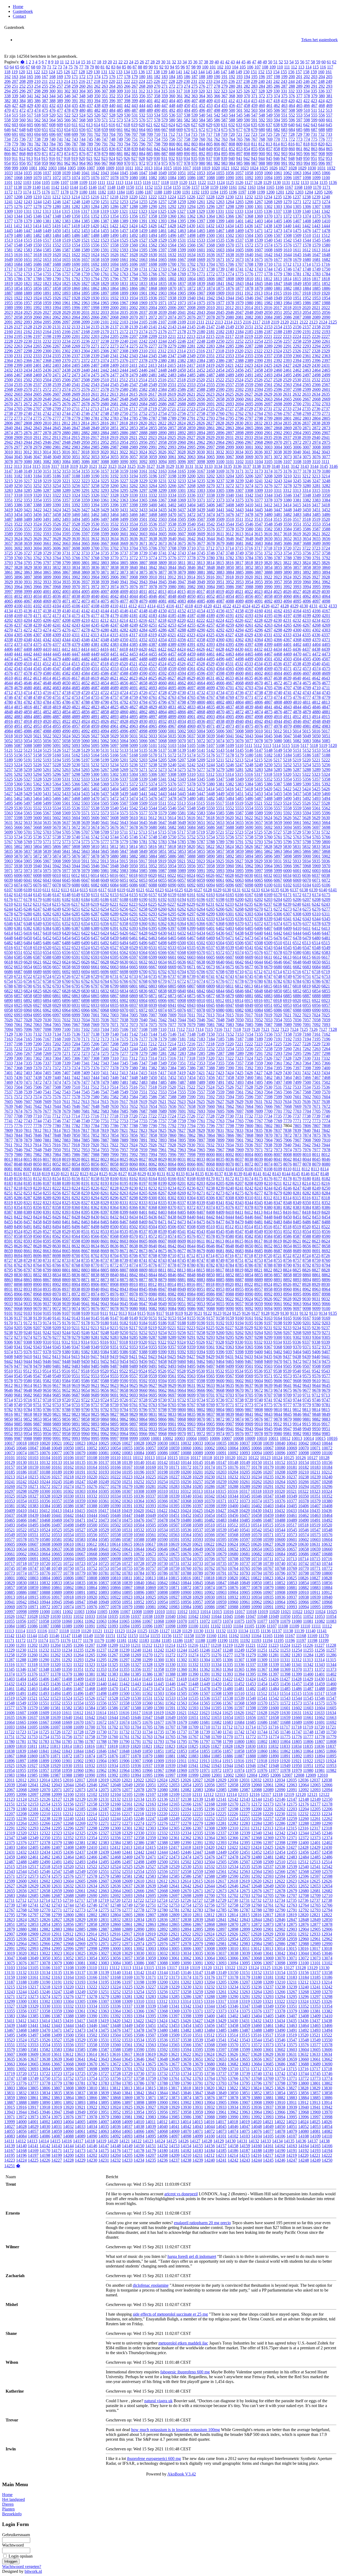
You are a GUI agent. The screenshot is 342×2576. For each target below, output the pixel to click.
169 (60, 77)
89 (145, 67)
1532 (191, 240)
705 (120, 134)
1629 (143, 255)
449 (180, 105)
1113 (119, 182)
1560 (134, 245)
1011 (129, 168)
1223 (162, 197)
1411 (8, 226)
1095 (278, 178)
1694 (114, 264)
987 (254, 163)
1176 (46, 192)
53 (286, 62)
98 (193, 67)
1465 (201, 231)
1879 (259, 288)
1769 (182, 274)
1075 (85, 178)
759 (195, 139)
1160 (224, 187)
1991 (28, 308)
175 (105, 77)
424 (321, 101)
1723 (66, 269)
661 (120, 130)
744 (82, 139)
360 (172, 96)
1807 (220, 279)
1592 (114, 250)
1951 (297, 298)
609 (60, 125)
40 (217, 62)
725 (269, 134)
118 (7, 72)
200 (292, 77)
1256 (153, 202)
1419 (85, 226)
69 (38, 67)
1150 (130, 187)
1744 (268, 269)
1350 (76, 216)
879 (105, 154)
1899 (124, 293)
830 (67, 149)
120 (22, 72)
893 (209, 154)
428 (22, 105)
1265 (239, 202)
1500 (211, 235)
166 (37, 77)
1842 (230, 284)
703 (105, 134)
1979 (239, 303)
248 (321, 81)
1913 (258, 293)
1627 (124, 255)
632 (232, 125)
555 (314, 115)
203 (314, 77)
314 (157, 91)
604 (22, 125)
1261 (201, 202)
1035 (28, 173)
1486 (76, 235)
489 (150, 110)
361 (180, 96)
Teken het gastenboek (319, 40)
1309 (9, 211)
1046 (134, 173)
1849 (297, 284)
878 (97, 154)
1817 (316, 279)
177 (120, 77)
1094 (268, 178)
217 (90, 81)
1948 (268, 298)
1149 (121, 187)
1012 (139, 168)
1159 (214, 187)
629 (209, 125)
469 (329, 105)
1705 (220, 264)
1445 (9, 231)
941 (239, 158)
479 (75, 110)
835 (105, 149)
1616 (18, 255)
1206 (328, 192)
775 (314, 139)
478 (67, 110)
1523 (105, 240)
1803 (182, 279)
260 (82, 86)
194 (247, 77)
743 (75, 139)
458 (247, 105)
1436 (249, 226)
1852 (326, 284)
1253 (124, 202)
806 (217, 144)
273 (180, 86)
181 (150, 77)
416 (262, 101)
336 (321, 91)
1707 (239, 264)
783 (45, 144)
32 (174, 62)
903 (284, 154)
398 (127, 101)
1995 (66, 308)
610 (67, 125)
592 (262, 120)
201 (299, 77)
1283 (85, 207)
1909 (220, 293)
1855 (28, 288)
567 (75, 120)
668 (172, 130)
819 (314, 144)
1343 (9, 216)
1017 (187, 168)
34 (185, 62)
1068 (18, 178)
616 (112, 125)
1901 (143, 293)
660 (112, 130)
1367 (239, 216)
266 (127, 86)
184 (172, 77)
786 (67, 144)
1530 (172, 240)
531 (135, 115)
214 (67, 81)
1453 (85, 231)
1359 (162, 216)
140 (172, 72)
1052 (191, 173)
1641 (259, 255)
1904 (172, 293)
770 (277, 139)
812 (262, 144)
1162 (242, 187)
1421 (104, 226)
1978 (230, 303)
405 (180, 101)
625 (179, 125)
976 (172, 163)
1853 (9, 288)
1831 (124, 284)
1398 (211, 221)
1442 (306, 226)
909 (329, 154)
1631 (162, 255)
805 (209, 144)
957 (30, 163)
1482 (37, 235)
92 (161, 67)
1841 (220, 284)
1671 (220, 259)
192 (232, 77)
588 (232, 120)
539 (195, 115)
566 (67, 120)
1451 (66, 231)
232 (202, 81)
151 (254, 72)
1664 (153, 259)
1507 (278, 235)
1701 (182, 264)
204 (322, 77)
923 (104, 158)
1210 (37, 197)
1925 (47, 298)
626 (187, 125)
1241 (9, 202)
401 (150, 101)
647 (15, 130)
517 (30, 115)
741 (60, 139)
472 (22, 110)
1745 (278, 269)
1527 (143, 240)
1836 (172, 284)
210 (37, 81)
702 (97, 134)
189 (209, 77)
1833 (143, 284)
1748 (307, 269)
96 (183, 67)
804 (202, 144)
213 (60, 81)
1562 (153, 245)
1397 (201, 221)
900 (262, 154)
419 (284, 101)
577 (150, 120)
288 (292, 86)
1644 (287, 255)
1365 (220, 216)
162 (7, 77)
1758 (76, 274)
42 (227, 62)
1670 (211, 259)
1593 (124, 250)
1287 (124, 207)
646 (7, 130)
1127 (249, 182)
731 (314, 134)
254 (37, 86)
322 (217, 91)
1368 (249, 216)
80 (97, 67)
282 (247, 86)
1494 (153, 235)
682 (277, 130)
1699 (162, 264)
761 (209, 139)
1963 (85, 303)
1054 (211, 173)
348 (82, 96)
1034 (18, 173)
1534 (211, 240)
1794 (95, 279)
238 (247, 81)
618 (127, 125)
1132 (295, 182)
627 (194, 125)
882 (127, 154)
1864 (114, 288)
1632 (172, 255)
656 (82, 130)
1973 (182, 303)
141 (179, 72)
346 (67, 96)
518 (37, 115)
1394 (172, 221)
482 (97, 110)
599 (314, 120)
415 (254, 101)
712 (172, 134)
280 (232, 86)
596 (292, 120)
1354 (114, 216)
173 (90, 77)
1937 (162, 298)
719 (224, 134)
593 (269, 120)
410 (217, 101)
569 (90, 120)
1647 (316, 255)
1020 (216, 168)
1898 (114, 293)
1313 (47, 211)
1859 (66, 288)
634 (247, 125)
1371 (278, 216)
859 (284, 149)
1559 (124, 245)
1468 (230, 231)
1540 (268, 240)
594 (277, 120)
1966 (114, 303)
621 (149, 125)
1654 (57, 259)
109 (273, 67)
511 (314, 110)
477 (60, 110)
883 (135, 154)
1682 (326, 259)
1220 (133, 197)
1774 (230, 274)
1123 (211, 182)
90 (151, 67)
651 (45, 130)
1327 (181, 211)
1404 (268, 221)
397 (120, 101)
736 (22, 139)
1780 (287, 274)
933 (179, 158)
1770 (191, 274)
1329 (201, 211)
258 (67, 86)
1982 (268, 303)
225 (149, 81)
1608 (268, 250)
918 (67, 158)
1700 (172, 264)
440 (112, 105)
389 (60, 101)
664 (142, 130)
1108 (74, 182)
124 (52, 72)
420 (292, 101)
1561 (143, 245)
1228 (210, 197)
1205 (318, 192)
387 (45, 101)
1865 (124, 288)
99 (199, 67)
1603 (220, 250)
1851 (316, 284)
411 (224, 101)
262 (97, 86)
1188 (158, 192)
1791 (66, 279)
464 (292, 105)
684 (292, 130)
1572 (249, 245)
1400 (230, 221)
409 (209, 101)
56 (302, 62)
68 (33, 67)
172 (82, 77)
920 (82, 158)
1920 (326, 293)
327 (254, 91)
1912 (249, 293)
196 (262, 77)
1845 (259, 284)
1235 (278, 197)
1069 (28, 178)
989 (269, 163)
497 (209, 110)
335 (314, 91)
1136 (333, 182)
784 (52, 144)
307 (105, 91)
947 (284, 158)
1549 (28, 245)
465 (299, 105)
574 (127, 120)
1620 (57, 255)
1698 (153, 264)
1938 (172, 298)
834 (97, 149)
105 (243, 67)
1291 (162, 207)
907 (314, 154)
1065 (316, 173)
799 (165, 144)
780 (22, 144)
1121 (193, 182)
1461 (162, 231)
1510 (307, 235)
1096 (287, 178)
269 (150, 86)
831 (75, 149)
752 (142, 139)
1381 (47, 221)
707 (135, 134)
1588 (76, 250)
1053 (201, 173)
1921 (9, 298)
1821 (28, 284)
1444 (326, 226)
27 (147, 62)
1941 (201, 298)
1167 (289, 187)
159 (314, 72)
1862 (95, 288)
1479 (9, 235)
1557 (105, 245)
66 (22, 67)
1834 (153, 284)
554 (307, 115)
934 (187, 158)
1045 (124, 173)
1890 (37, 293)
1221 (143, 197)
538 (187, 115)
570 (97, 120)
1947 (259, 298)
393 (90, 101)
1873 (201, 288)
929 (149, 158)
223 (134, 81)
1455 (105, 231)
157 (299, 72)
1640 (249, 255)
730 (306, 134)
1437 (258, 226)
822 (7, 149)
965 (90, 163)
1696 (134, 264)
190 (217, 77)
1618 (37, 255)
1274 (326, 202)
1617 (28, 255)
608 (52, 125)
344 (52, 96)
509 (299, 110)
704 (112, 134)
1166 (280, 187)
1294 (191, 207)
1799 (143, 279)
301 (60, 91)
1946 (249, 298)
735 (15, 139)
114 (308, 67)
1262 (211, 202)
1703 (201, 264)
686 (307, 130)
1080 (134, 178)
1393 (162, 221)
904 (292, 154)
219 (104, 81)
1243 (28, 202)
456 (232, 105)
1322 (133, 211)
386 (37, 101)
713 (179, 134)
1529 (162, 240)
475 (45, 110)
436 (82, 105)
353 (120, 96)
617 (119, 125)
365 (209, 96)
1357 (143, 216)
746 (97, 139)
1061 (278, 173)
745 (90, 139)
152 (261, 72)
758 (187, 139)
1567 (201, 245)
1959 (47, 303)
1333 (239, 211)
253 (30, 86)
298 (37, 91)
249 (329, 81)
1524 (114, 240)
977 (180, 163)
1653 (47, 259)
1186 (139, 192)
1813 (278, 279)
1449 (47, 231)
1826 (76, 284)
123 (44, 72)
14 (78, 62)
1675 (259, 259)
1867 (143, 288)
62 (334, 62)
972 (142, 163)
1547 (9, 245)
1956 (18, 303)
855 (254, 149)
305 (90, 91)
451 (195, 105)
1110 (92, 182)
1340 (306, 211)
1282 (76, 207)
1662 (134, 259)
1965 (105, 303)
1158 (205, 187)
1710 (268, 264)
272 (172, 86)
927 (134, 158)
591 (254, 120)
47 (254, 62)
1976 (211, 303)
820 (321, 144)
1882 (287, 288)
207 (15, 81)
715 (194, 134)
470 (7, 110)
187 (195, 77)
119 (15, 72)
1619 (47, 255)
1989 (9, 308)
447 (165, 105)
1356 (134, 216)
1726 (95, 269)
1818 (326, 279)
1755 (47, 274)
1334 (249, 211)
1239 (316, 197)
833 (90, 149)
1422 (114, 226)
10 (57, 62)
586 (217, 120)
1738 (211, 269)
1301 (259, 207)
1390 (134, 221)
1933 (124, 298)
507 (284, 110)
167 (45, 77)
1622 (76, 255)
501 (239, 110)
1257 (162, 202)
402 (157, 101)
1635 (201, 255)
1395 (182, 221)
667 (165, 130)
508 (292, 110)
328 (262, 91)
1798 (134, 279)
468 (322, 105)
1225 (181, 197)
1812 (268, 279)
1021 (225, 168)
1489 (105, 235)
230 (187, 81)
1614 (326, 250)
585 (209, 120)
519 (45, 115)
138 (157, 72)
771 (284, 139)
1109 (83, 182)
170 (67, 77)
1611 (297, 250)
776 (322, 139)
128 (82, 72)
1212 (56, 197)
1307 (316, 207)
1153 (158, 187)
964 (82, 163)
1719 (28, 269)
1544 (307, 240)
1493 (143, 235)
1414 (37, 226)
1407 (297, 221)
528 (112, 115)
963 (75, 163)
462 (277, 105)
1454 (95, 231)
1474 (287, 231)
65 (17, 67)
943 (254, 158)
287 (284, 86)
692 (22, 134)
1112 (110, 182)
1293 (182, 207)
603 (15, 125)
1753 (28, 274)
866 (7, 154)
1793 (85, 279)
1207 (9, 197)
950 (306, 158)
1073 (66, 178)
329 (269, 91)
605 (30, 125)
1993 (47, 308)
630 (217, 125)
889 (180, 154)
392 (82, 101)
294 (7, 91)
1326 (172, 211)
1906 (191, 293)
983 (224, 163)
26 (142, 62)
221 (119, 81)
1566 (191, 245)
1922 (18, 298)
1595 (143, 250)
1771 (201, 274)
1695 (124, 264)
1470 (249, 231)
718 (217, 134)
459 (254, 105)
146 (216, 72)
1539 (259, 240)
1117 (156, 182)
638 (277, 125)
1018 (196, 168)
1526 (134, 240)
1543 (297, 240)
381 (329, 96)
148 (231, 72)
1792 (76, 279)
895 (224, 154)
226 (157, 81)
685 (299, 130)
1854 (18, 288)
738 (37, 139)
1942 (211, 298)
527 (105, 115)
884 (142, 154)
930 (157, 158)
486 (127, 110)
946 (277, 158)
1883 (297, 288)
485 (120, 110)
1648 (326, 255)
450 (187, 105)
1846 (268, 284)
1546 (326, 240)
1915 (278, 293)
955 (15, 163)
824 (22, 149)
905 (299, 154)
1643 (278, 255)
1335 (258, 211)
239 (254, 81)
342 (37, 96)
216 (82, 81)
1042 (95, 173)
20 (110, 62)
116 (323, 67)
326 (247, 91)
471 (15, 110)
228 (172, 81)
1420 (95, 226)
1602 (211, 250)
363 (195, 96)
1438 (268, 226)
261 (90, 86)
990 (277, 163)
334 (306, 91)
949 (299, 158)
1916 (287, 293)
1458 (134, 231)
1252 (114, 202)
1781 (297, 274)
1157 (195, 187)
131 (104, 72)
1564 (172, 245)
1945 (239, 298)
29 (158, 62)
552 (292, 115)
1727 (105, 269)
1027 (283, 168)
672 (202, 130)
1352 (95, 216)
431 (45, 105)
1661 (124, 259)
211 (45, 81)
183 (165, 77)
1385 (85, 221)
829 (60, 149)
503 (254, 110)
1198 (252, 192)
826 (37, 149)
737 (30, 139)
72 (55, 67)
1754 (37, 274)
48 (259, 62)
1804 (191, 279)
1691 (85, 264)
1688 (57, 264)
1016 (177, 168)
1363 (201, 216)
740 (52, 139)
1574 (268, 245)
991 (284, 163)
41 (222, 62)
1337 (278, 211)
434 (67, 105)
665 (150, 130)
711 (164, 134)
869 (30, 154)
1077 (105, 178)
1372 (287, 216)
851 (224, 149)
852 (232, 149)
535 (165, 115)
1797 (124, 279)
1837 (182, 284)
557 (329, 115)
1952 (307, 298)
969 (120, 163)
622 (157, 125)
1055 (220, 173)
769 (269, 139)
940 (232, 158)
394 (97, 101)
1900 (134, 293)
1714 (306, 264)
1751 (9, 274)
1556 (95, 245)
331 (284, 91)
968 (112, 163)
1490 (114, 235)
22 (121, 62)
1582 (18, 250)
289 (299, 86)
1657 (85, 259)
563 (45, 120)
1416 (56, 226)
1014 (158, 168)
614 (97, 125)
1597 (162, 250)
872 (52, 154)
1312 (37, 211)
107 (258, 67)
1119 (174, 182)
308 (112, 91)
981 (209, 163)
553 (299, 115)
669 (180, 130)
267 (135, 86)
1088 (211, 178)
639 (284, 125)
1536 (230, 240)
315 (164, 91)
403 (165, 101)
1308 (326, 207)
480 (82, 110)
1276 (18, 207)
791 (105, 144)
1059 (259, 173)
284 (262, 86)
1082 (153, 178)
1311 (28, 211)
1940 (191, 298)
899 (254, 154)
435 (75, 105)
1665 (162, 259)
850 (217, 149)
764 (232, 139)
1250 (95, 202)
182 (157, 77)
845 (180, 149)
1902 (153, 293)
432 (52, 105)
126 (67, 72)
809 (239, 144)
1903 (162, 293)
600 (322, 120)
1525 (124, 240)
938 (217, 158)
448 (172, 105)
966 (97, 163)
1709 (259, 264)
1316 (76, 211)
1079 (124, 178)
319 (194, 91)
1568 (211, 245)
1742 (249, 269)
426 (7, 105)
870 (37, 154)
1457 (124, 231)
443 (135, 105)
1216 (95, 197)
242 (277, 81)
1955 (9, 303)
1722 (57, 269)
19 (104, 62)
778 (7, 144)
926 (127, 158)
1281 (66, 207)
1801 (162, 279)
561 (30, 120)
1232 (249, 197)
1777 (259, 274)
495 (195, 110)
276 (202, 86)
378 (307, 96)
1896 (95, 293)
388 (52, 101)
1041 (85, 173)
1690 (76, 264)
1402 (249, 221)
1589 (85, 250)
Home (18, 7)
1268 (268, 202)
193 (239, 77)
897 (239, 154)
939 (224, 158)
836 (112, 149)
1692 (95, 264)
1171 (326, 187)
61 (329, 62)
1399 (220, 221)
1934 (134, 298)
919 (75, 158)
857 (269, 149)
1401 (239, 221)
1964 (95, 303)
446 (157, 105)
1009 (110, 168)
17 (94, 62)
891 (195, 154)
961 (60, 163)
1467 (220, 231)
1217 (104, 197)
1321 (124, 211)
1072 (57, 178)
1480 (18, 235)
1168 (298, 187)
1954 (326, 298)
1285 (105, 207)
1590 (95, 250)
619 (134, 125)
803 (195, 144)
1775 (239, 274)
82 (108, 67)
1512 (326, 235)
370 (247, 96)
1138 (18, 187)
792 (112, 144)
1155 (177, 187)
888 (172, 154)
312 (142, 91)
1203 (299, 192)
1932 (114, 298)
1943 (220, 298)
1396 (191, 221)
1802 (172, 279)
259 (75, 86)
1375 (316, 216)
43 (233, 62)
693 (30, 134)
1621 (66, 255)
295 (15, 91)
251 (15, 86)
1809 (239, 279)
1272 (307, 202)
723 (254, 134)
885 (150, 154)
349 (90, 96)
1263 (220, 202)
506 (277, 110)
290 (307, 86)
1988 (326, 303)
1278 (37, 207)
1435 (239, 226)
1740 (230, 269)
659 (105, 130)
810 (247, 144)
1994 (57, 308)
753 (150, 139)
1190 (177, 192)
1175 (36, 192)
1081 (143, 178)
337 (329, 91)
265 (120, 86)
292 (322, 86)
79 (92, 67)
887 (165, 154)
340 (22, 96)
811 (254, 144)
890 (187, 154)
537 (180, 115)
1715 (316, 264)
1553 (66, 245)
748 (112, 139)
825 (30, 149)
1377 (9, 221)
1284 (95, 207)
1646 (307, 255)
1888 (18, 293)
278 (217, 86)
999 (15, 168)
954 (7, 163)
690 (7, 134)
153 (269, 72)
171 (75, 77)
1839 (201, 284)
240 (262, 81)
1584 (37, 250)
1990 (18, 308)
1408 (307, 221)
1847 (278, 284)
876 (82, 154)
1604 (230, 250)
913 (30, 158)
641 (299, 125)
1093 (259, 178)
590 (247, 120)
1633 (182, 255)
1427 (162, 226)
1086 (191, 178)
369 (239, 96)
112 (294, 67)
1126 (239, 182)
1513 (9, 240)
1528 (153, 240)
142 (186, 72)
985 (239, 163)
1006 (81, 168)
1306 (307, 207)
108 (265, 67)
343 (45, 96)
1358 (153, 216)
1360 (172, 216)
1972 (172, 303)
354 (127, 96)
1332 (230, 211)
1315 (66, 211)
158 (306, 72)
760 (202, 139)
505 (269, 110)
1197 (242, 192)
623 (164, 125)
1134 (314, 182)
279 (224, 86)
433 (60, 105)
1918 (306, 293)
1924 (37, 298)
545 (239, 115)
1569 (220, 245)
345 (60, 96)
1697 (143, 264)
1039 (66, 173)
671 (195, 130)
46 (249, 62)
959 (45, 163)
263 (105, 86)
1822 (37, 284)
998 (7, 168)
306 (97, 91)
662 (127, 130)
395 (105, 101)
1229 (220, 197)
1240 (326, 197)
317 (179, 91)
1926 (57, 298)
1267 (259, 202)
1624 (95, 255)
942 (247, 158)
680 (262, 130)
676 (232, 130)
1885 (316, 288)
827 (45, 149)
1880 (268, 288)
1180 (83, 192)
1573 (259, 245)
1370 (268, 216)
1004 (62, 168)
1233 (258, 197)
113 (301, 67)
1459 (143, 231)
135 (134, 72)
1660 (114, 259)
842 (157, 149)
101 (213, 67)
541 (209, 115)
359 (165, 96)
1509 (297, 235)
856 (262, 149)
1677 (278, 259)
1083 (162, 178)
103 (228, 67)
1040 (76, 173)
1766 (153, 274)
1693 (105, 264)
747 (105, 139)
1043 (105, 173)
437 (90, 105)
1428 (172, 226)
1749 (316, 269)
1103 (27, 182)
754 (157, 139)
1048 (153, 173)
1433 (220, 226)
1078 (114, 178)
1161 (233, 187)
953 (329, 158)
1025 (264, 168)
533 (150, 115)
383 (15, 101)
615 (104, 125)
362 (187, 96)
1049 (162, 173)
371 (254, 96)
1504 (249, 235)
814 (277, 144)
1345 (28, 216)
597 (299, 120)
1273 (316, 202)
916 (52, 158)
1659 (105, 259)
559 (15, 120)
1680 (307, 259)
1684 (18, 264)
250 (7, 86)
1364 (211, 216)
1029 (302, 168)
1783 (316, 274)
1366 (230, 216)
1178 (65, 192)
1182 (102, 192)
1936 (153, 298)
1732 (153, 269)
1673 (239, 259)
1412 (18, 226)
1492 (134, 235)
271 (165, 86)
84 (119, 67)
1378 (18, 221)
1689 (66, 264)
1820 (18, 284)
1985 (297, 303)
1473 (278, 231)
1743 (259, 269)
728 (292, 134)
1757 (66, 274)
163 (15, 77)
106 (250, 67)
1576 (287, 245)
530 (127, 115)
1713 (297, 264)
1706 (230, 264)
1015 (168, 168)
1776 (249, 274)
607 (45, 125)
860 (292, 149)
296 (22, 91)
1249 (85, 202)
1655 (66, 259)
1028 (293, 168)
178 (127, 77)
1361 (182, 216)
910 (7, 158)
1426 (153, 226)
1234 (268, 197)
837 (120, 149)
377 (299, 96)
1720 (37, 269)
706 (127, 134)
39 (211, 62)
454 (217, 105)
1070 (37, 178)
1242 (18, 202)
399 (135, 101)
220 (112, 81)
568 (82, 120)
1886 (326, 288)
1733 (162, 269)
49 (265, 62)
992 (292, 163)
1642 (268, 255)
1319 (104, 211)
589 (239, 120)
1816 (306, 279)
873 (60, 154)
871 (45, 154)
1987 (316, 303)
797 (150, 144)
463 (284, 105)
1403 (259, 221)
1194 (214, 192)
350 (97, 96)
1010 (120, 168)
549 (269, 115)
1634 (191, 255)
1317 (85, 211)
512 (321, 110)
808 (232, 144)
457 (239, 105)
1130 (277, 182)
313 (149, 91)
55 (297, 62)
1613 (316, 250)
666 (157, 130)
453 (209, 105)
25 (137, 62)
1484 (57, 235)
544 (232, 115)
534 (157, 115)
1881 (278, 288)
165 (30, 77)
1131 (286, 182)
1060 (268, 173)
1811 (259, 279)
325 (239, 91)
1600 (191, 250)
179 (135, 77)
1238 (306, 197)
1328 (191, 211)
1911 (239, 293)
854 (247, 149)
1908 (211, 293)
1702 (191, 264)
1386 (95, 221)
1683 (9, 264)
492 (172, 110)
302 (67, 91)
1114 (129, 182)
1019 (206, 168)
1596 (153, 250)
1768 (172, 274)
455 (224, 105)
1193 (205, 192)
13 (72, 62)
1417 (66, 226)
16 (88, 62)
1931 (105, 298)
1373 (297, 216)
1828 (95, 284)
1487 (85, 235)
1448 (37, 231)
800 (172, 144)
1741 (239, 269)
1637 (220, 255)
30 (163, 62)
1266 (249, 202)
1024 (254, 168)
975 (165, 163)
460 (262, 105)
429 (30, 105)
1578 (307, 245)
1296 (211, 207)
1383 (66, 221)
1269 (278, 202)
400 (142, 101)
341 (30, 96)
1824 (57, 284)
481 (90, 110)
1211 (47, 197)
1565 (182, 245)
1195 (224, 192)
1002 (43, 168)
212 (52, 81)
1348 (57, 216)
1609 (278, 250)
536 (172, 115)
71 (49, 67)
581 (180, 120)
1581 (9, 250)
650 (37, 130)
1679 (297, 259)
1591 (105, 250)
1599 (182, 250)
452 (202, 105)
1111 (101, 182)
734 (7, 139)
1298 (230, 207)
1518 (57, 240)
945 (269, 158)
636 (262, 125)
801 (180, 144)
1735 (182, 269)
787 (75, 144)
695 (45, 134)
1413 (28, 226)
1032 (331, 168)
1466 (211, 231)
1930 (95, 298)
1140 (36, 187)
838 (127, 149)
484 (112, 110)
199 (284, 77)
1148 (111, 187)
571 (105, 120)
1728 (114, 269)
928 (142, 158)
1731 (143, 269)
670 (187, 130)
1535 (220, 240)
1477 (316, 231)
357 (150, 96)
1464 (191, 231)
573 (120, 120)
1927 (66, 298)
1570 (230, 245)
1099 (316, 178)
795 (135, 144)
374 (277, 96)
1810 (249, 279)
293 (329, 86)
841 (150, 149)
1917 (297, 293)
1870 (172, 288)
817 (299, 144)
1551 (47, 245)
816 (292, 144)
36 (195, 62)
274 (187, 86)
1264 (230, 202)
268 (142, 86)
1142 (55, 187)
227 (164, 81)
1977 (220, 303)
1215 (85, 197)
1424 (133, 226)
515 (15, 115)
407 (195, 101)
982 (217, 163)
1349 (66, 216)
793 (120, 144)
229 (179, 81)
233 (209, 81)
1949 (278, 298)
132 (112, 72)
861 (299, 149)
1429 (181, 226)
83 (113, 67)
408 (202, 101)
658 (97, 130)
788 (82, 144)
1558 (114, 245)
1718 (18, 269)
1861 (85, 288)
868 (22, 154)
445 (150, 105)
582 (187, 120)
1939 (182, 298)
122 (37, 72)
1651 (28, 259)
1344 (18, 216)
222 (127, 81)
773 (299, 139)
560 (22, 120)
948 (292, 158)
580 (172, 120)
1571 (239, 245)
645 (329, 125)
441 (120, 105)
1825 (66, 284)
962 (67, 163)
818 (306, 144)
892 (202, 154)
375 (284, 96)
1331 (220, 211)
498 (217, 110)
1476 (307, 231)
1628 (134, 255)
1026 (273, 168)
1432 (210, 226)
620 (142, 125)
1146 (93, 187)
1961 (66, 303)
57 (308, 62)
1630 (153, 255)
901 (269, 154)
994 (307, 163)
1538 (249, 240)
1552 (57, 245)
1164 (261, 187)
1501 (220, 235)
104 (235, 67)
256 (52, 86)
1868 (153, 288)
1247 (66, 202)
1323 (143, 211)
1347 (47, 216)
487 (135, 110)
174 (97, 77)
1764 (134, 274)
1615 (9, 255)
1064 (307, 173)
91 (156, 67)
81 (103, 67)
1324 (153, 211)
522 (67, 115)
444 (142, 105)
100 (205, 67)
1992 (37, 308)
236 (232, 81)
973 (150, 163)
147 (224, 72)
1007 (91, 168)
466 (307, 105)
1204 (309, 192)
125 (59, 72)
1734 (172, 269)
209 (30, 81)
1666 (172, 259)
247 (314, 81)
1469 (239, 231)
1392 (153, 221)
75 (71, 67)
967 (105, 163)
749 (120, 139)
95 (177, 67)
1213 (66, 197)
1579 (316, 245)
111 (287, 67)
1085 (182, 178)
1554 (76, 245)
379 (314, 96)
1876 (230, 288)
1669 (201, 259)
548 (262, 115)
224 (142, 81)
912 (22, 158)
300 (52, 91)
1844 (249, 284)
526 (97, 115)
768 (262, 139)
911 (15, 158)
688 (322, 130)
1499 (201, 235)
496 (202, 110)
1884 (307, 288)
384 (22, 101)
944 (262, 158)
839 (135, 149)
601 (329, 120)
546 (247, 115)
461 (269, 105)
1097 (297, 178)
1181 (93, 192)
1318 (95, 211)
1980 (249, 303)
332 (292, 91)
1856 (37, 288)
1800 (153, 279)
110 (280, 67)
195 (254, 77)
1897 (105, 293)
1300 (249, 207)
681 (269, 130)
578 (157, 120)
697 (60, 134)
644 (321, 125)
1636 (211, 255)
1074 (76, 178)
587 (224, 120)
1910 (230, 293)
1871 (182, 288)
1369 (259, 216)
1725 (85, 269)
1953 (316, 298)
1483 (47, 235)
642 (306, 125)
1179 (74, 192)
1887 (9, 293)
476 (52, 110)
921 (90, 158)
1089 (220, 178)
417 (269, 101)
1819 (9, 284)
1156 (186, 187)
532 (142, 115)
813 (269, 144)
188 (202, 77)
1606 (249, 250)
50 (270, 62)
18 (99, 62)
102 (220, 67)
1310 (18, 211)
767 (254, 139)
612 (82, 125)
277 (209, 86)
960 (52, 163)
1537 (239, 240)
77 (81, 67)
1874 (211, 288)
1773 (220, 274)
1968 (134, 303)
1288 (134, 207)
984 (232, 163)
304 (82, 91)
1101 (8, 182)
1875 (220, 288)
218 (97, 81)
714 (187, 134)
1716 (326, 264)
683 (284, 130)
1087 (201, 178)
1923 (28, 298)
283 (254, 86)
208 (22, 81)
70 (44, 67)
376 (292, 96)
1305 (297, 207)
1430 (191, 226)
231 (194, 81)
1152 (149, 187)
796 (142, 144)
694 (37, 134)
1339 (297, 211)
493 (180, 110)
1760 (95, 274)
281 (239, 86)
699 (75, 134)
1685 (28, 264)
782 (37, 144)
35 (190, 62)
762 (217, 139)
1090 (230, 178)
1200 (270, 192)
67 (28, 67)
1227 (201, 197)
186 (187, 77)
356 (142, 96)
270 (157, 86)
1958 (37, 303)
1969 (143, 303)
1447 (28, 231)
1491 (124, 235)
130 (97, 72)
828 (52, 149)
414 (247, 101)
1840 (211, 284)
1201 (280, 192)
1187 (149, 192)
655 (75, 130)
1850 (307, 284)
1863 (105, 288)
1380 (37, 221)
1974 (191, 303)
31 (169, 62)
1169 (308, 187)
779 (15, 144)
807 (224, 144)
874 (67, 154)
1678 (287, 259)
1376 (326, 216)
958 (37, 163)
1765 (143, 274)
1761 (105, 274)
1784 (326, 274)
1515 (28, 240)
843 (165, 149)
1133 (305, 182)
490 (157, 110)
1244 (37, 202)
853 (239, 149)
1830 (114, 284)
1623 (85, 255)
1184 (121, 192)
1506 (268, 235)
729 (299, 134)
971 (135, 163)
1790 (57, 279)
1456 (114, 231)
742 (67, 139)
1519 (66, 240)
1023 (244, 168)
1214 (76, 197)
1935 (143, 298)
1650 (18, 259)
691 (15, 134)
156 (291, 72)
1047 (143, 173)
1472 (268, 231)
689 (329, 130)
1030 (312, 168)
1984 (287, 303)
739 (45, 139)
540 (202, 115)
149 (239, 72)
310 (127, 91)
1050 (172, 173)
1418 (76, 226)
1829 (105, 284)
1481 (28, 235)
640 (292, 125)
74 (65, 67)
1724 (76, 269)
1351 (85, 216)
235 (224, 81)
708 (142, 134)
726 (277, 134)
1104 (36, 182)
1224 (172, 197)
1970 (153, 303)
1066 (326, 173)
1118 (165, 182)
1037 (47, 173)
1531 (182, 240)
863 (314, 149)
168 (52, 77)
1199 (261, 192)
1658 (95, 259)
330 (277, 91)
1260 (191, 202)
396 (112, 101)
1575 (278, 245)
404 (172, 101)
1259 (182, 202)
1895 (85, 293)
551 (284, 115)
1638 (230, 255)
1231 (239, 197)
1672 (230, 259)
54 (292, 62)
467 (314, 105)
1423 (124, 226)
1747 (297, 269)
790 (97, 144)
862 (307, 149)
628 (202, 125)
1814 (287, 279)
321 (209, 91)
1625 (105, 255)
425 (329, 101)
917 (60, 158)
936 (202, 158)
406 (187, 101)
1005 (72, 168)
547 (254, 115)
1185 (130, 192)
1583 (28, 250)
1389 (124, 221)
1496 (172, 235)
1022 (235, 168)
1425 (143, 226)
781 (30, 144)
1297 (220, 207)
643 (314, 125)
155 (284, 72)
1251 (105, 202)
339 (15, 96)
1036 (37, 173)
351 (105, 96)
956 (22, 163)
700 (82, 134)
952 (321, 158)
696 (52, 134)
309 (120, 91)
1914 (268, 293)
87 (135, 67)
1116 (147, 182)
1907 (201, 293)
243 (284, 81)
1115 (138, 182)
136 (142, 72)
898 (247, 154)
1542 (287, 240)
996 (322, 163)
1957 (28, 303)
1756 (57, 274)
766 (247, 139)
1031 (321, 168)
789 (90, 144)
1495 (162, 235)
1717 (9, 269)
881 (120, 154)
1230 (230, 197)
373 (269, 96)
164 (22, 77)
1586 (57, 250)
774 (307, 139)
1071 (47, 178)
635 (254, 125)
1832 (134, 284)
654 (67, 130)
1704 (211, 264)
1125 (230, 182)
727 (284, 134)
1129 (267, 182)
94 (172, 67)
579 (165, 120)
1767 (162, 274)
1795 (105, 279)
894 (217, 154)
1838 (191, 284)
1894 (76, 293)
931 (164, 158)
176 (112, 77)
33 (179, 62)
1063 (297, 173)
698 (67, 134)
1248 (76, 202)
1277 (28, 207)
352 (112, 96)
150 (246, 72)
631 (224, 125)
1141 (46, 187)
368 (232, 96)
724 (262, 134)
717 (209, 134)
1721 (47, 269)
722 (247, 134)
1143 (65, 187)
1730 (134, 269)
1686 (37, 264)
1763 (124, 274)
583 (195, 120)
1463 (182, 231)
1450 (57, 231)
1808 (230, 279)
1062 (287, 173)
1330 (210, 211)
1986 (307, 303)
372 (262, 96)
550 (277, 115)
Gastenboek (23, 11)
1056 (230, 173)
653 (60, 130)
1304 (287, 207)
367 (224, 96)
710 (157, 134)
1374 (307, 216)
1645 (297, 255)
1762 (114, 274)
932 (172, 158)
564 (52, 120)
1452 (76, 231)
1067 (9, 178)
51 (275, 62)
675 (224, 130)
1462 (172, 231)
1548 (18, 245)
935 (194, 158)
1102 (18, 182)
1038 (57, 173)
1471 (259, 231)
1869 (162, 288)
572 (112, 120)
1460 (153, 231)
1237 (297, 197)
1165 (270, 187)
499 (224, 110)
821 (329, 144)
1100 (326, 178)
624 (172, 125)
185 (180, 77)
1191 (186, 192)
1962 (76, 303)
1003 (52, 168)
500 (232, 110)
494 (187, 110)
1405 (278, 221)
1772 (211, 274)
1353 (105, 216)
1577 (297, 245)
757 (180, 139)
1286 (114, 207)
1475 (297, 231)
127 (74, 72)
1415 (47, 226)
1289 (143, 207)
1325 (162, 211)
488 (142, 110)
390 (67, 101)
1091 (239, 178)
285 (269, 86)
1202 (290, 192)
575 (135, 120)
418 (277, 101)
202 (307, 77)
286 (277, 86)
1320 (114, 211)
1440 (287, 226)
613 (90, 125)
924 (112, 158)
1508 (287, 235)
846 (187, 149)
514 (7, 115)
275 (195, 86)
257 (60, 86)
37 (201, 62)
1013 (148, 168)
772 (292, 139)
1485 (66, 235)
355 (135, 96)
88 (140, 67)
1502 (230, 235)
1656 (76, 259)
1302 (268, 207)
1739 (220, 269)
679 (254, 130)
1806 (211, 279)
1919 (316, 293)
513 (329, 110)
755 (165, 139)
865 (329, 149)
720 (232, 134)
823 (15, 149)
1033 (9, 173)
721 (239, 134)
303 (75, 91)
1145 (83, 187)
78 (87, 67)
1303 (278, 207)
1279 (47, 207)
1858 (57, 288)
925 (119, 158)
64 (12, 67)
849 (209, 149)
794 (127, 144)
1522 (95, 240)
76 (76, 67)
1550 (37, 245)
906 (307, 154)
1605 (239, 250)
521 (60, 115)
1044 (114, 173)
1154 (167, 187)
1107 (65, 182)
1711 (278, 264)
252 (22, 86)
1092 (249, 178)
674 (217, 130)
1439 (278, 226)
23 (126, 62)
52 (281, 62)
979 (195, 163)
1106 (55, 182)
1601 (201, 250)
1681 (316, 259)
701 (90, 134)
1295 (201, 207)
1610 (287, 250)
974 (157, 163)
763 (224, 139)
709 (150, 134)
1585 (47, 250)
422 (306, 101)
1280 (57, 207)
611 (75, 125)
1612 (306, 250)
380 (322, 96)
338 (7, 96)
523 (75, 115)
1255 (143, 202)
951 (314, 158)
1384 (76, 221)
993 (299, 163)
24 (131, 62)
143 (194, 72)
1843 (239, 284)
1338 (287, 211)
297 (30, 91)
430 (37, 105)
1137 (8, 187)
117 (330, 67)
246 (306, 81)
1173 (18, 192)
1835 (162, 284)
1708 (249, 264)
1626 (114, 255)
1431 (201, 226)
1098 (307, 178)
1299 (239, 207)
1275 (9, 207)
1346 (37, 216)
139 (164, 72)
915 (45, 158)
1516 (37, 240)
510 (307, 110)
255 (45, 86)
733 (329, 134)
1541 (278, 240)
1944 (230, 298)
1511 (316, 235)
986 (247, 163)
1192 (195, 192)
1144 (74, 187)
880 (112, 154)
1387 (105, 221)
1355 (124, 216)
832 (82, 149)
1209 (28, 197)
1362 (191, 216)
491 (165, 110)
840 (142, 149)
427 (15, 105)
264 (112, 86)
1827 (85, 284)
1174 (27, 192)
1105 (46, 182)
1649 (9, 259)
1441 (297, 226)
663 (135, 130)
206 (7, 81)
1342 (326, 211)
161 (329, 72)
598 (307, 120)
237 (239, 81)
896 (232, 154)
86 (129, 67)
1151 (139, 187)
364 (202, 96)
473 (30, 110)
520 (52, 115)
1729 (124, 269)
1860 (76, 288)
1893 (66, 293)
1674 (249, 259)
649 (30, 130)
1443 (316, 226)
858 (277, 149)
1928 (76, 298)
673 (209, 130)
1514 (18, 240)
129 (89, 72)
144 (201, 72)
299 (45, 91)
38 (206, 62)
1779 (278, 274)
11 (62, 62)
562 (37, 120)
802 (187, 144)
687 (314, 130)
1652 (37, 259)
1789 (47, 279)
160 (321, 72)
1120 (183, 182)
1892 (57, 293)
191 (224, 77)
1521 (85, 240)
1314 (56, 211)
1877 (239, 288)
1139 (27, 187)
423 (314, 101)
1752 (18, 274)
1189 (167, 192)
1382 (57, 221)
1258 (172, 202)
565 (60, 120)
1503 (239, 235)
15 (83, 62)
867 (15, 154)
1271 (297, 202)
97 (188, 67)
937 (209, 158)
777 (329, 139)
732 (321, 134)
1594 (134, 250)
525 (90, 115)
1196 (233, 192)
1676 (268, 259)
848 (202, 149)
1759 (85, 274)
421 (299, 101)
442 (127, 105)
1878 (249, 288)
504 (262, 110)
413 (239, 101)
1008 (100, 168)
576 (142, 120)
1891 (47, 293)
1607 (259, 250)
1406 (287, 221)
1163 (252, 187)
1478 (326, 231)
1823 (47, 284)
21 (115, 62)
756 (172, 139)
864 (322, 149)
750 (127, 139)
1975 (201, 303)
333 (299, 91)
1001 (33, 168)
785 (60, 144)
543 (224, 115)
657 (90, 130)
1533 (201, 240)
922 (97, 158)
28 (153, 62)
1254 (134, 202)
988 (262, 163)
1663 (143, 259)
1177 (55, 192)
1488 (95, 235)
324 (232, 91)
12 (67, 62)
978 (187, 163)
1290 (153, 207)
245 (299, 81)
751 (135, 139)
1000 (24, 168)
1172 (8, 192)
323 (224, 91)
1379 (28, 221)
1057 (239, 173)
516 (22, 115)
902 (277, 154)
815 (284, 144)
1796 (114, 279)
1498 (191, 235)
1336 (268, 211)
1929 (85, 298)
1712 (287, 264)
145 (209, 72)
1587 (66, 250)
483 (105, 110)
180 (142, 77)
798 (157, 144)
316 (172, 91)
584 (202, 120)
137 (149, 72)
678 (247, 130)
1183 (111, 192)
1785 (9, 279)
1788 (37, 279)
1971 (162, 303)
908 (322, 154)
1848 (287, 284)
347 (75, 96)
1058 (249, 173)
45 (243, 62)
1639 (239, 255)
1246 (57, 202)
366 (217, 96)
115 (316, 67)
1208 (18, 197)
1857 (47, 288)
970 (127, 163)
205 (329, 77)
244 (292, 81)
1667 (182, 259)
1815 (297, 279)
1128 (258, 182)
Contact (19, 16)
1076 (95, 178)
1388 (114, 221)
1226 (191, 197)
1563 (162, 245)
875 (75, 154)
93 (167, 67)
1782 (307, 274)
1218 (114, 197)
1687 (47, 264)
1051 (182, 173)
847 (195, 149)
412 (232, 101)
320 (202, 91)
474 (37, 110)
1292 (172, 207)
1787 (28, 279)
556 (322, 115)
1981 (259, 303)
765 (239, 139)
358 (157, 96)
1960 (57, 303)
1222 (153, 197)
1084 (172, 178)
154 (276, 72)
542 (217, 115)
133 (119, 72)
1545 (316, 240)
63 (6, 67)
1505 (259, 235)
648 (22, 130)
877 (90, 154)
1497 (182, 235)
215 (75, 81)
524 (82, 115)
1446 (18, 231)
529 (120, 115)
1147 (102, 187)
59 (318, 62)
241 (269, 81)
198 (277, 77)
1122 (202, 182)
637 (269, 125)
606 (37, 125)
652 (52, 130)
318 (187, 91)
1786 (18, 279)
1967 (124, 303)
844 (172, 149)
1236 (287, 197)
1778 (268, 274)
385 (30, 101)
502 (247, 110)
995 (314, 163)
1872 (191, 288)
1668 (191, 259)
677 (239, 130)
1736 (191, 269)
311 (135, 91)
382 (7, 101)
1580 (326, 245)
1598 (172, 250)
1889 (28, 293)
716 (202, 134)
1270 (287, 202)
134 (127, 72)
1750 (326, 269)
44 (238, 62)
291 (314, 86)
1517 (47, 240)
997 (329, 163)
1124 (221, 182)
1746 (287, 269)
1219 (124, 197)
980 (202, 163)
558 (7, 120)
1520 (76, 240)
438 (97, 105)
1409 (316, 221)
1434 (230, 226)
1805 (201, 279)
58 (313, 62)
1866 (134, 288)
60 (324, 62)
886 (157, 154)
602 (7, 125)
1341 (316, 211)
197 (269, 77)
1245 (47, 202)
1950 (287, 298)
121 (29, 72)
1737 (201, 269)
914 (37, 158)
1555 (85, 245)
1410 (326, 221)
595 (284, 120)
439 (105, 105)
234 (217, 81)
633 (239, 125)
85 (124, 67)
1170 (317, 187)
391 (75, 101)
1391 (143, 221)
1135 (323, 182)
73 (60, 67)
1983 (278, 303)
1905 (182, 293)
